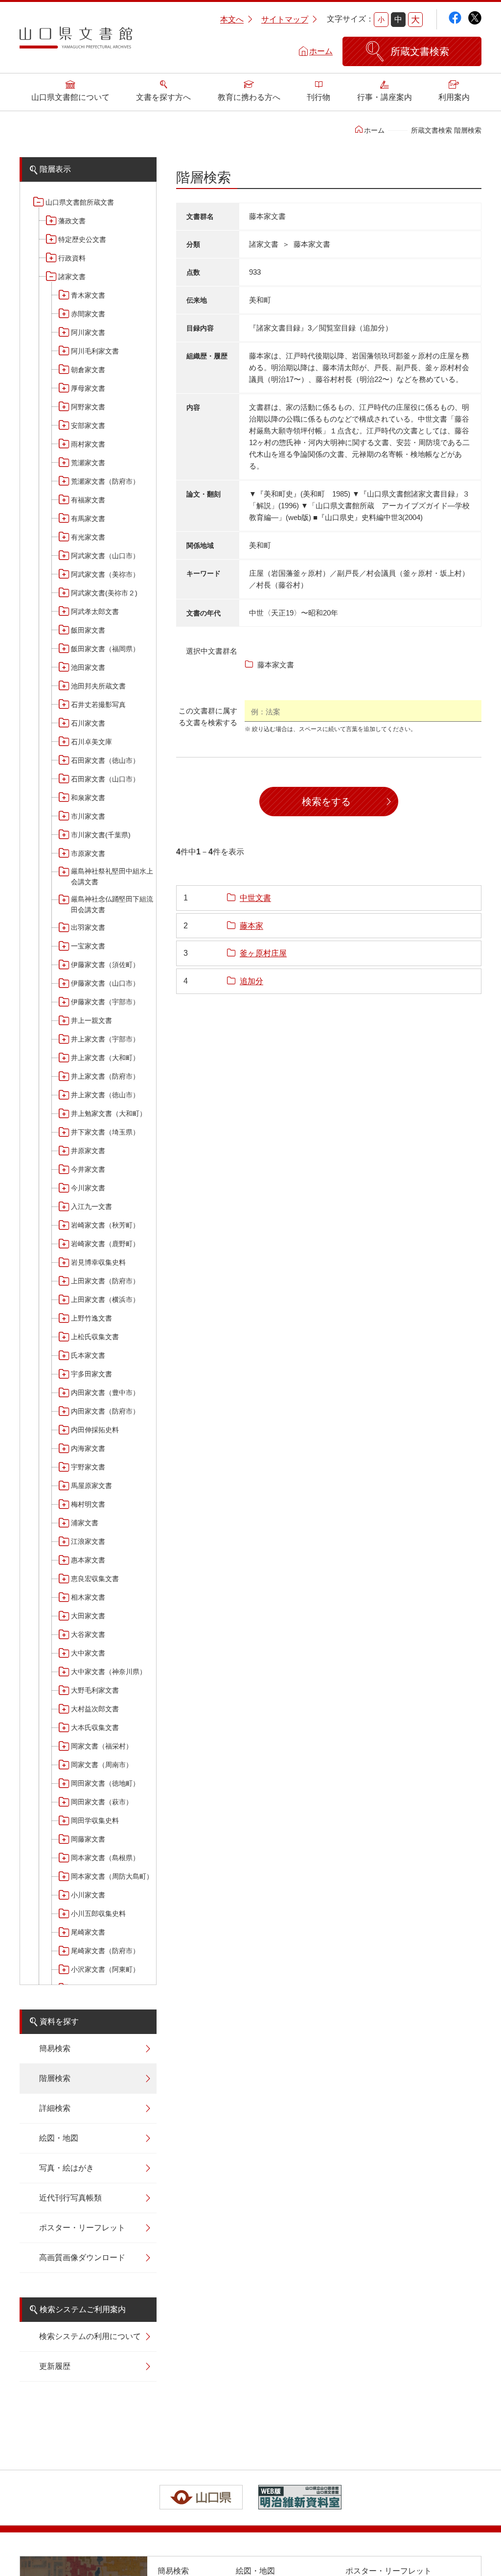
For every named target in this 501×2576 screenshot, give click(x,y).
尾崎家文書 (88, 1932)
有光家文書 (88, 537)
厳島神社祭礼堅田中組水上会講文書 (112, 876)
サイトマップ (285, 19)
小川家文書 (88, 1895)
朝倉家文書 (88, 370)
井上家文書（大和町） (105, 1058)
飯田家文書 (88, 630)
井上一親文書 (91, 1020)
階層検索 (55, 2078)
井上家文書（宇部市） (105, 1039)
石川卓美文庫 (91, 742)
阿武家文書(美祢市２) (104, 593)
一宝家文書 (88, 946)
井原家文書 (88, 1151)
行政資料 (72, 258)
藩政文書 (72, 221)
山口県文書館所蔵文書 (80, 202)
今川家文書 (88, 1188)
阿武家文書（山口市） (105, 556)
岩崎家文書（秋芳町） (105, 1225)
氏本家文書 (88, 1355)
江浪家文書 (88, 1541)
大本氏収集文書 (95, 1727)
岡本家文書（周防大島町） (112, 1876)
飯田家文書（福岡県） (105, 649)
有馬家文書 (88, 519)
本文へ (232, 19)
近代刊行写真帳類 (70, 2198)
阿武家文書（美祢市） (105, 574)
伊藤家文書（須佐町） (105, 965)
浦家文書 (85, 1523)
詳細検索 (55, 2108)
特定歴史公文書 (82, 239)
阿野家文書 (88, 407)
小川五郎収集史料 (98, 1914)
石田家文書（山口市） (105, 779)
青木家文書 (88, 295)
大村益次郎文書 (95, 1709)
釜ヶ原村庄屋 (263, 953)
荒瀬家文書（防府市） (105, 481)
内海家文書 (88, 1448)
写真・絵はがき (67, 2168)
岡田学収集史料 (95, 1820)
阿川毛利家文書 (95, 351)
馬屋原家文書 (91, 1486)
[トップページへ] (76, 41)
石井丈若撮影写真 (98, 705)
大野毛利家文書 (95, 1690)
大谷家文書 (88, 1634)
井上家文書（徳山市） (105, 1095)
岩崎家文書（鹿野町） (105, 1244)
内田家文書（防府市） (105, 1411)
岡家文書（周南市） (102, 1765)
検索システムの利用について (90, 2336)
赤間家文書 (88, 314)
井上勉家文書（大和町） (109, 1113)
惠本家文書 (88, 1560)
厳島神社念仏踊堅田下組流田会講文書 (112, 904)
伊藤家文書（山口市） (105, 983)
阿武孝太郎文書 (95, 612)
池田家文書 (88, 667)
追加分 (251, 981)
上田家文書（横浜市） (105, 1300)
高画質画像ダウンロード (82, 2257)
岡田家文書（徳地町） (105, 1783)
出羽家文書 (88, 927)
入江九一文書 (91, 1206)
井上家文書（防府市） (105, 1076)
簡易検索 (55, 2048)
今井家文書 (88, 1169)
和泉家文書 (88, 798)
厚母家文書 (88, 388)
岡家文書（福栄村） (102, 1746)
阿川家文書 (88, 332)
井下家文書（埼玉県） (105, 1132)
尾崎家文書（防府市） (105, 1951)
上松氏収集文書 (95, 1337)
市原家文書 (88, 853)
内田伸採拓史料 (95, 1430)
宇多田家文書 (91, 1374)
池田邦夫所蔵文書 (98, 686)
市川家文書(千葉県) (101, 835)
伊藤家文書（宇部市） (105, 1002)
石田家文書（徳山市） (105, 760)
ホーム (321, 51)
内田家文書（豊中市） (105, 1393)
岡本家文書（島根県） (105, 1858)
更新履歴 (55, 2366)
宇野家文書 (88, 1467)
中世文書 (255, 898)
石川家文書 (88, 723)
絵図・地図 (59, 2138)
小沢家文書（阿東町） (105, 1969)
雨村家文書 (88, 444)
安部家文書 (88, 425)
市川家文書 (88, 816)
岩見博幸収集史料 (98, 1262)
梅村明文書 (88, 1504)
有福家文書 (88, 500)
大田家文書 (88, 1616)
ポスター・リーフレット (82, 2228)
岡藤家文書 (88, 1839)
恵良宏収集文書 (95, 1579)
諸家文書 (72, 277)
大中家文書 (88, 1653)
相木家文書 (88, 1597)
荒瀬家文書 (88, 463)
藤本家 (251, 926)
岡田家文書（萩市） (102, 1802)
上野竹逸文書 (91, 1318)
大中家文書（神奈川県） (109, 1672)
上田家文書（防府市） (105, 1281)
